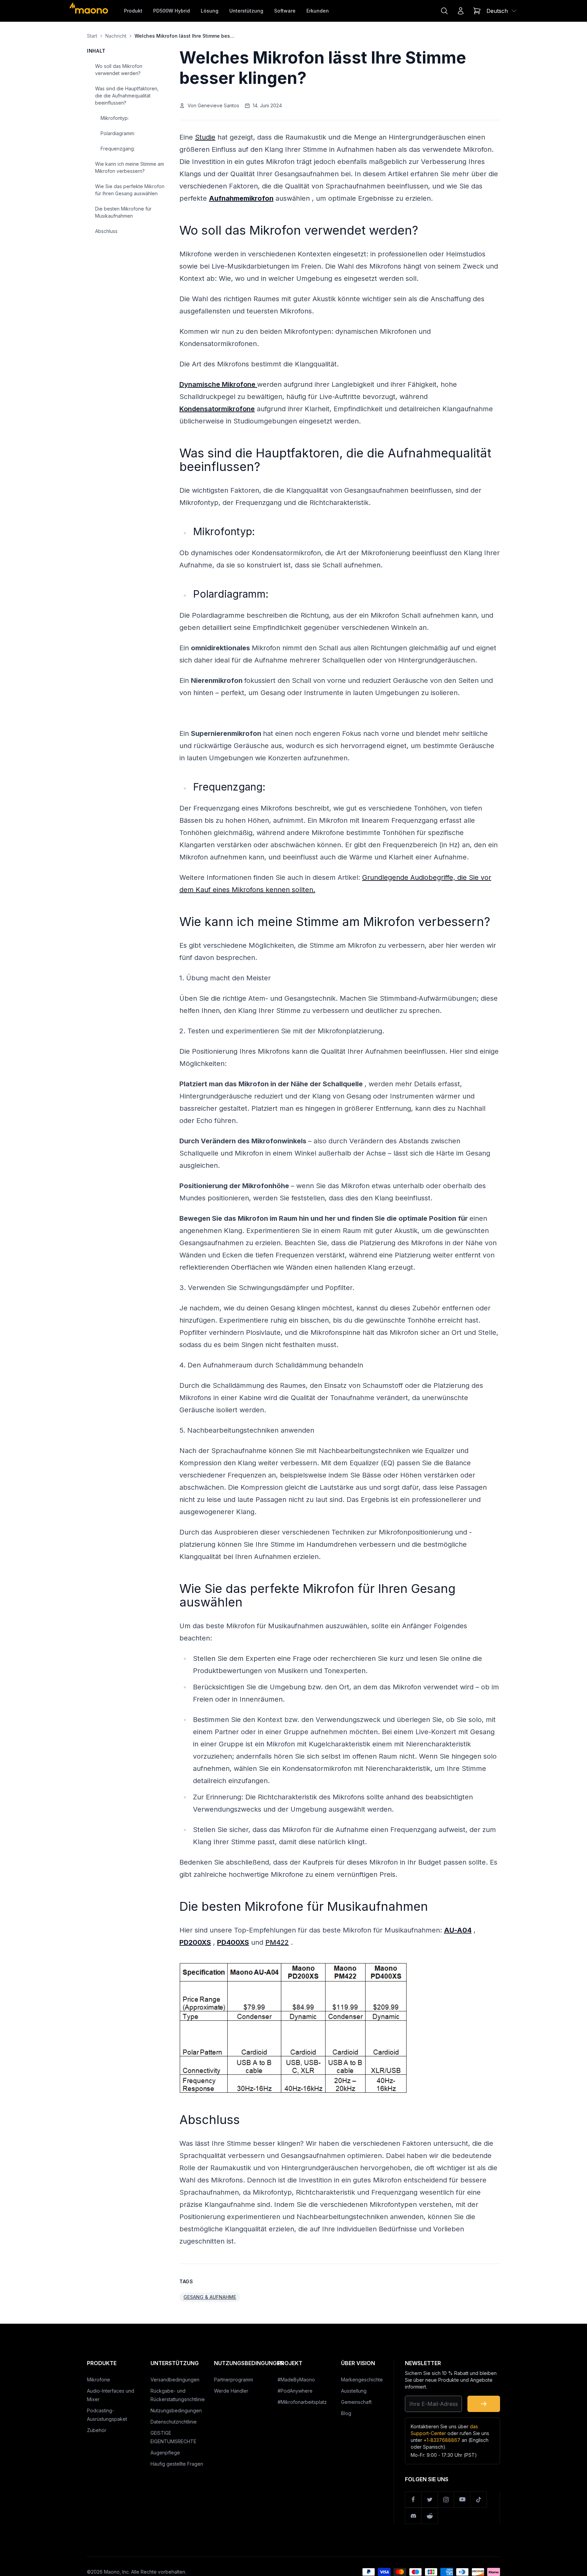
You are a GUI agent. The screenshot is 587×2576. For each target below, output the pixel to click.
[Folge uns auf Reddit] (430, 2516)
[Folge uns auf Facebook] (413, 2500)
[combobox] (502, 11)
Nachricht (116, 36)
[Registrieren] (484, 2404)
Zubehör (97, 2430)
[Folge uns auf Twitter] (430, 2500)
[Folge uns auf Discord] (413, 2516)
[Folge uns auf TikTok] (479, 2500)
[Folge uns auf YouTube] (462, 2500)
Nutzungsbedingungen (176, 2410)
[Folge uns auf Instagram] (446, 2500)
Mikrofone (99, 2380)
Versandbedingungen (175, 2380)
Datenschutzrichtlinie (174, 2422)
